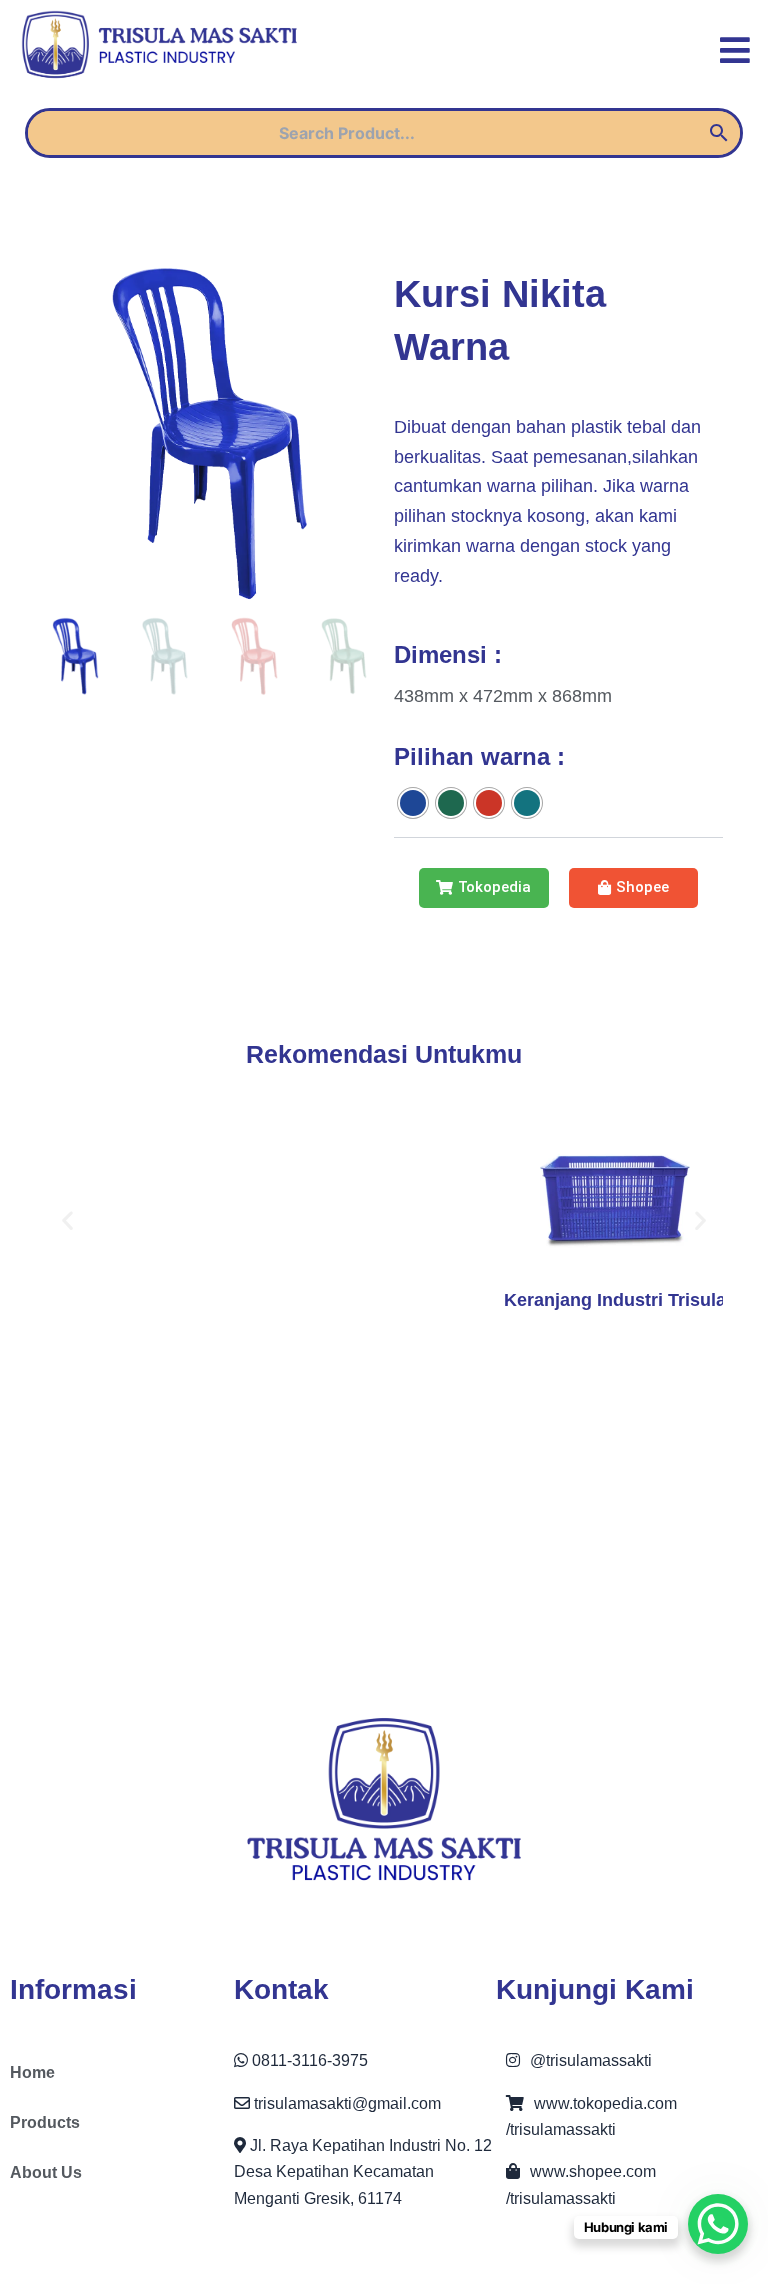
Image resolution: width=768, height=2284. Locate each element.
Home (32, 2072)
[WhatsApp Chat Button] (718, 2224)
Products (45, 2122)
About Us (46, 2172)
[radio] (413, 803)
